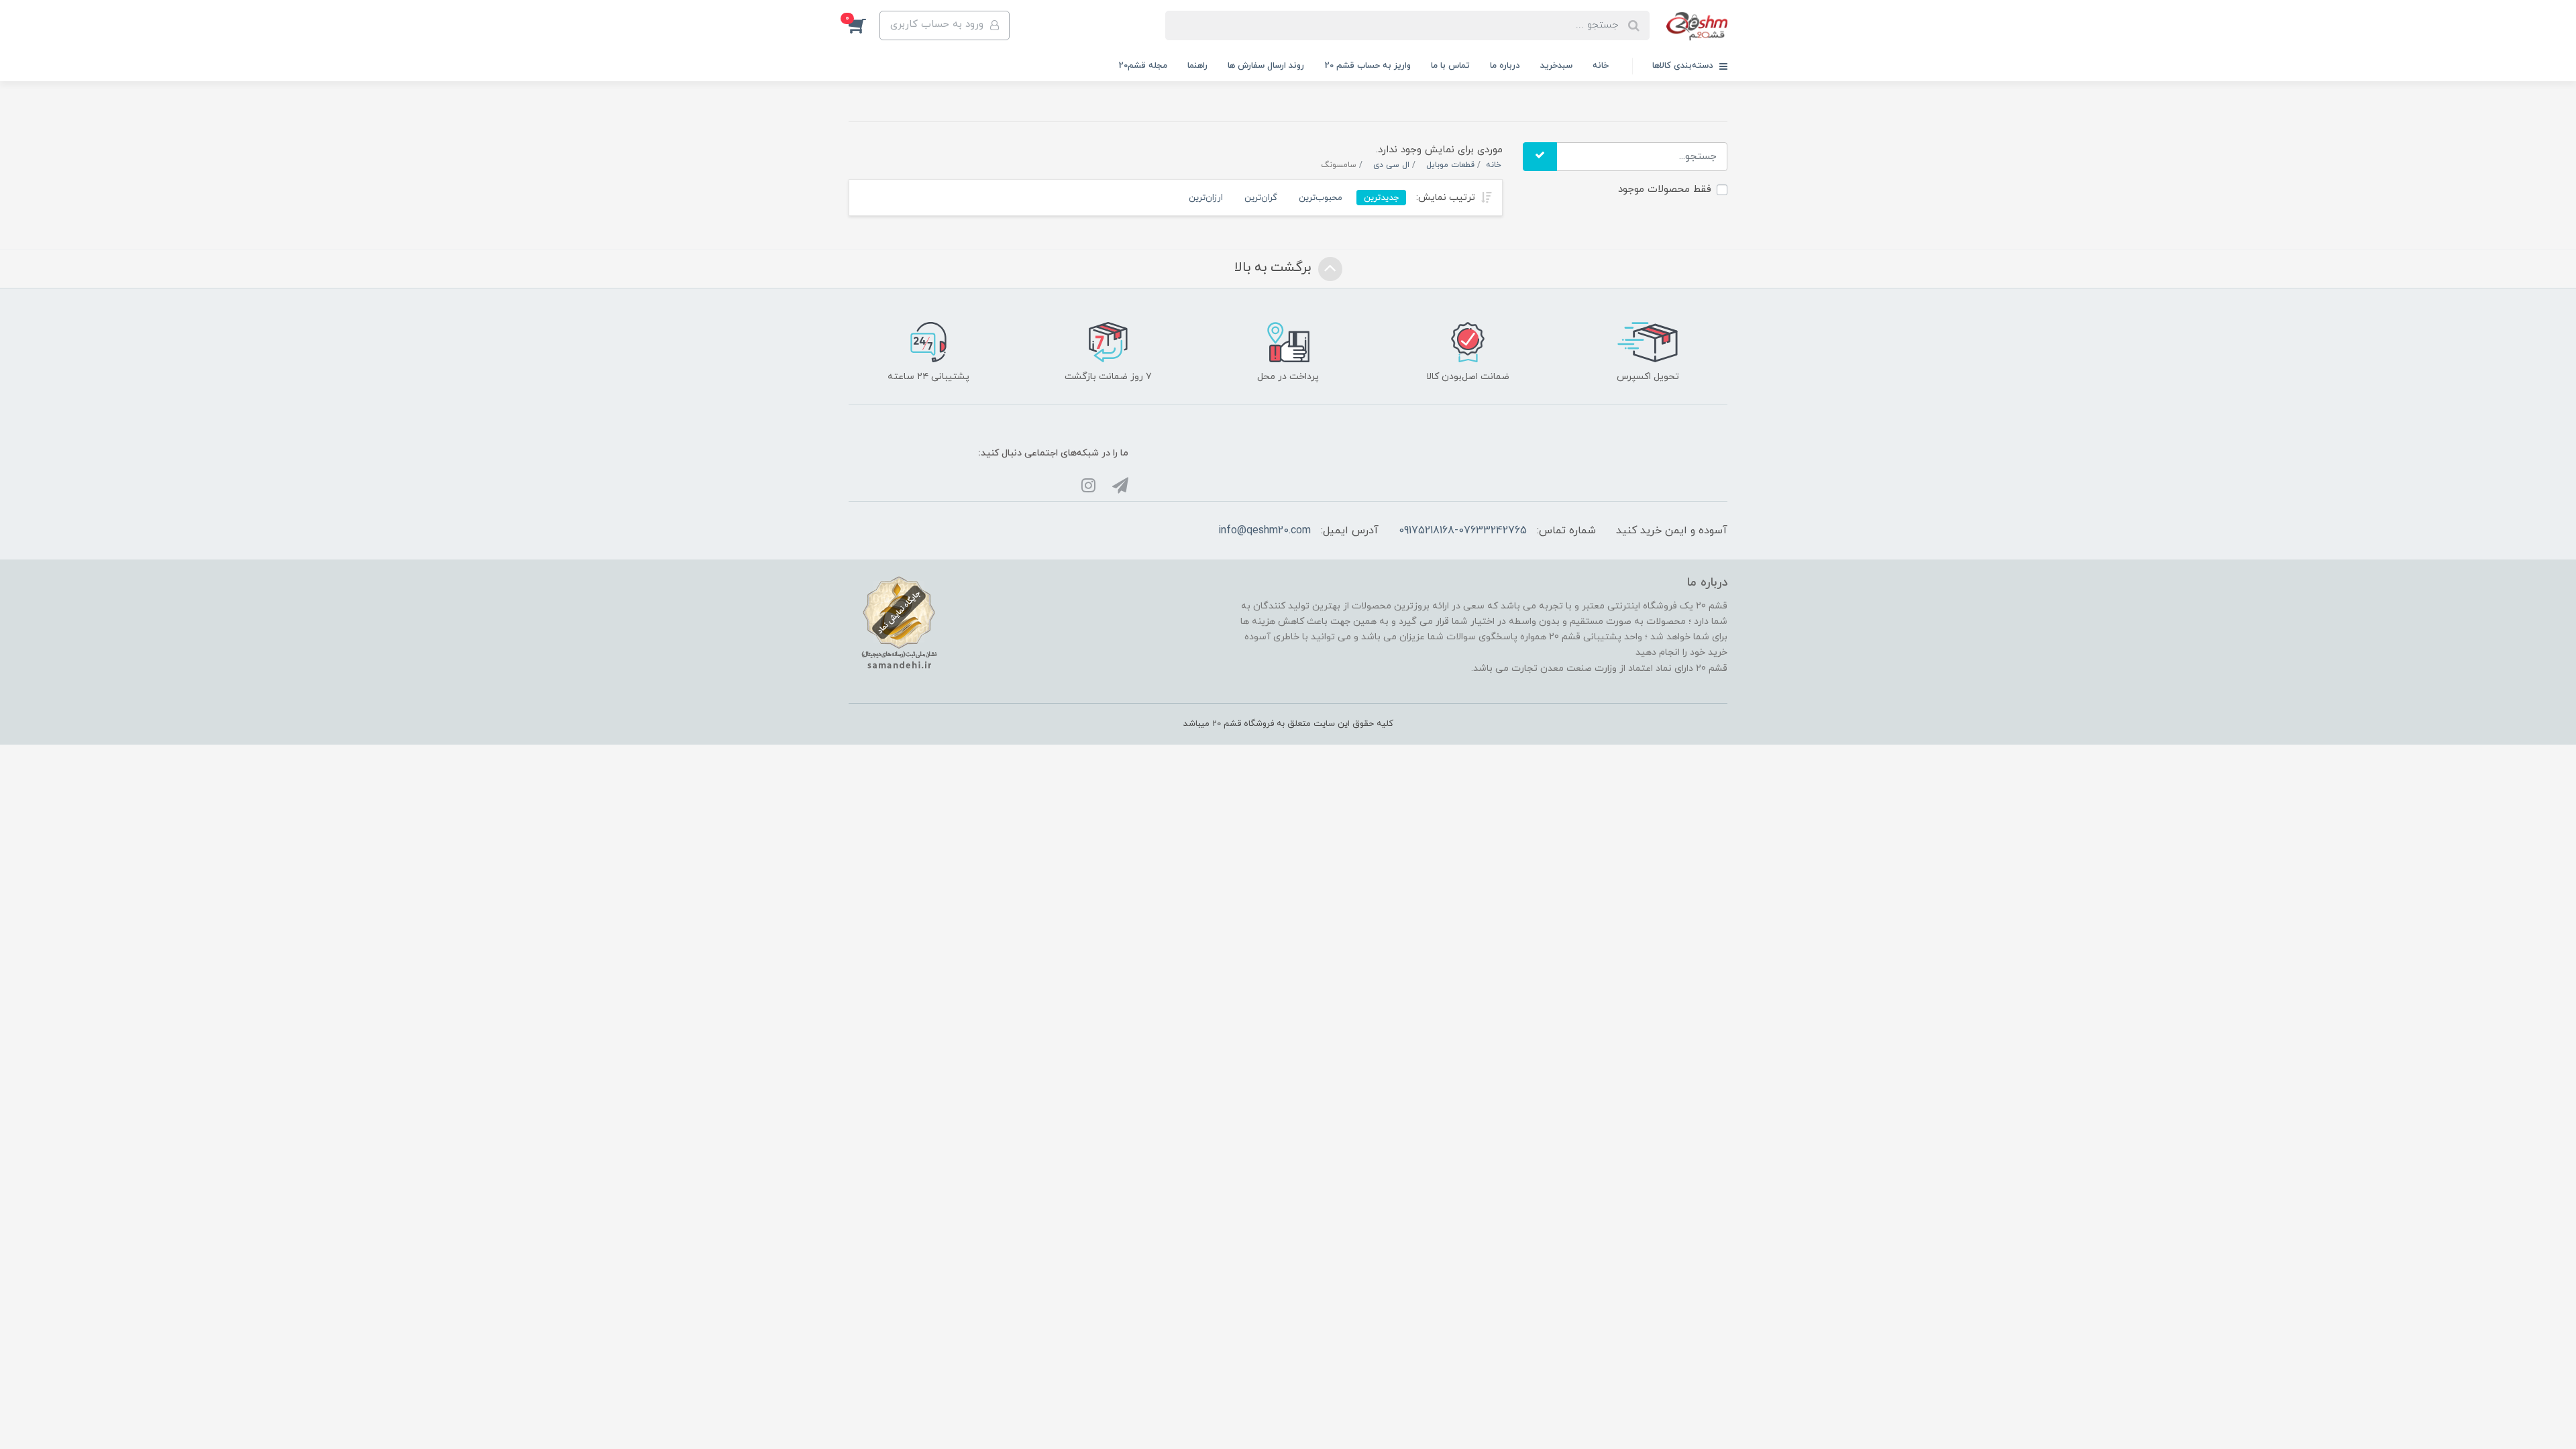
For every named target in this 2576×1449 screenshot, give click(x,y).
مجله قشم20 (1143, 66)
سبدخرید (1556, 66)
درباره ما (1505, 66)
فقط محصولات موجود (1665, 190)
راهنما (1197, 66)
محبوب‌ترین (1321, 198)
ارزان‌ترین (1206, 198)
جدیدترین (1381, 198)
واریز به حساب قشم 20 (1367, 66)
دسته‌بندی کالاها (1684, 66)
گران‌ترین (1261, 198)
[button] (864, 25)
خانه (1601, 66)
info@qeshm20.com (1265, 531)
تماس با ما (1450, 66)
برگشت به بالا (1275, 268)
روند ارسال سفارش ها (1266, 66)
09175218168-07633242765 (1463, 531)
